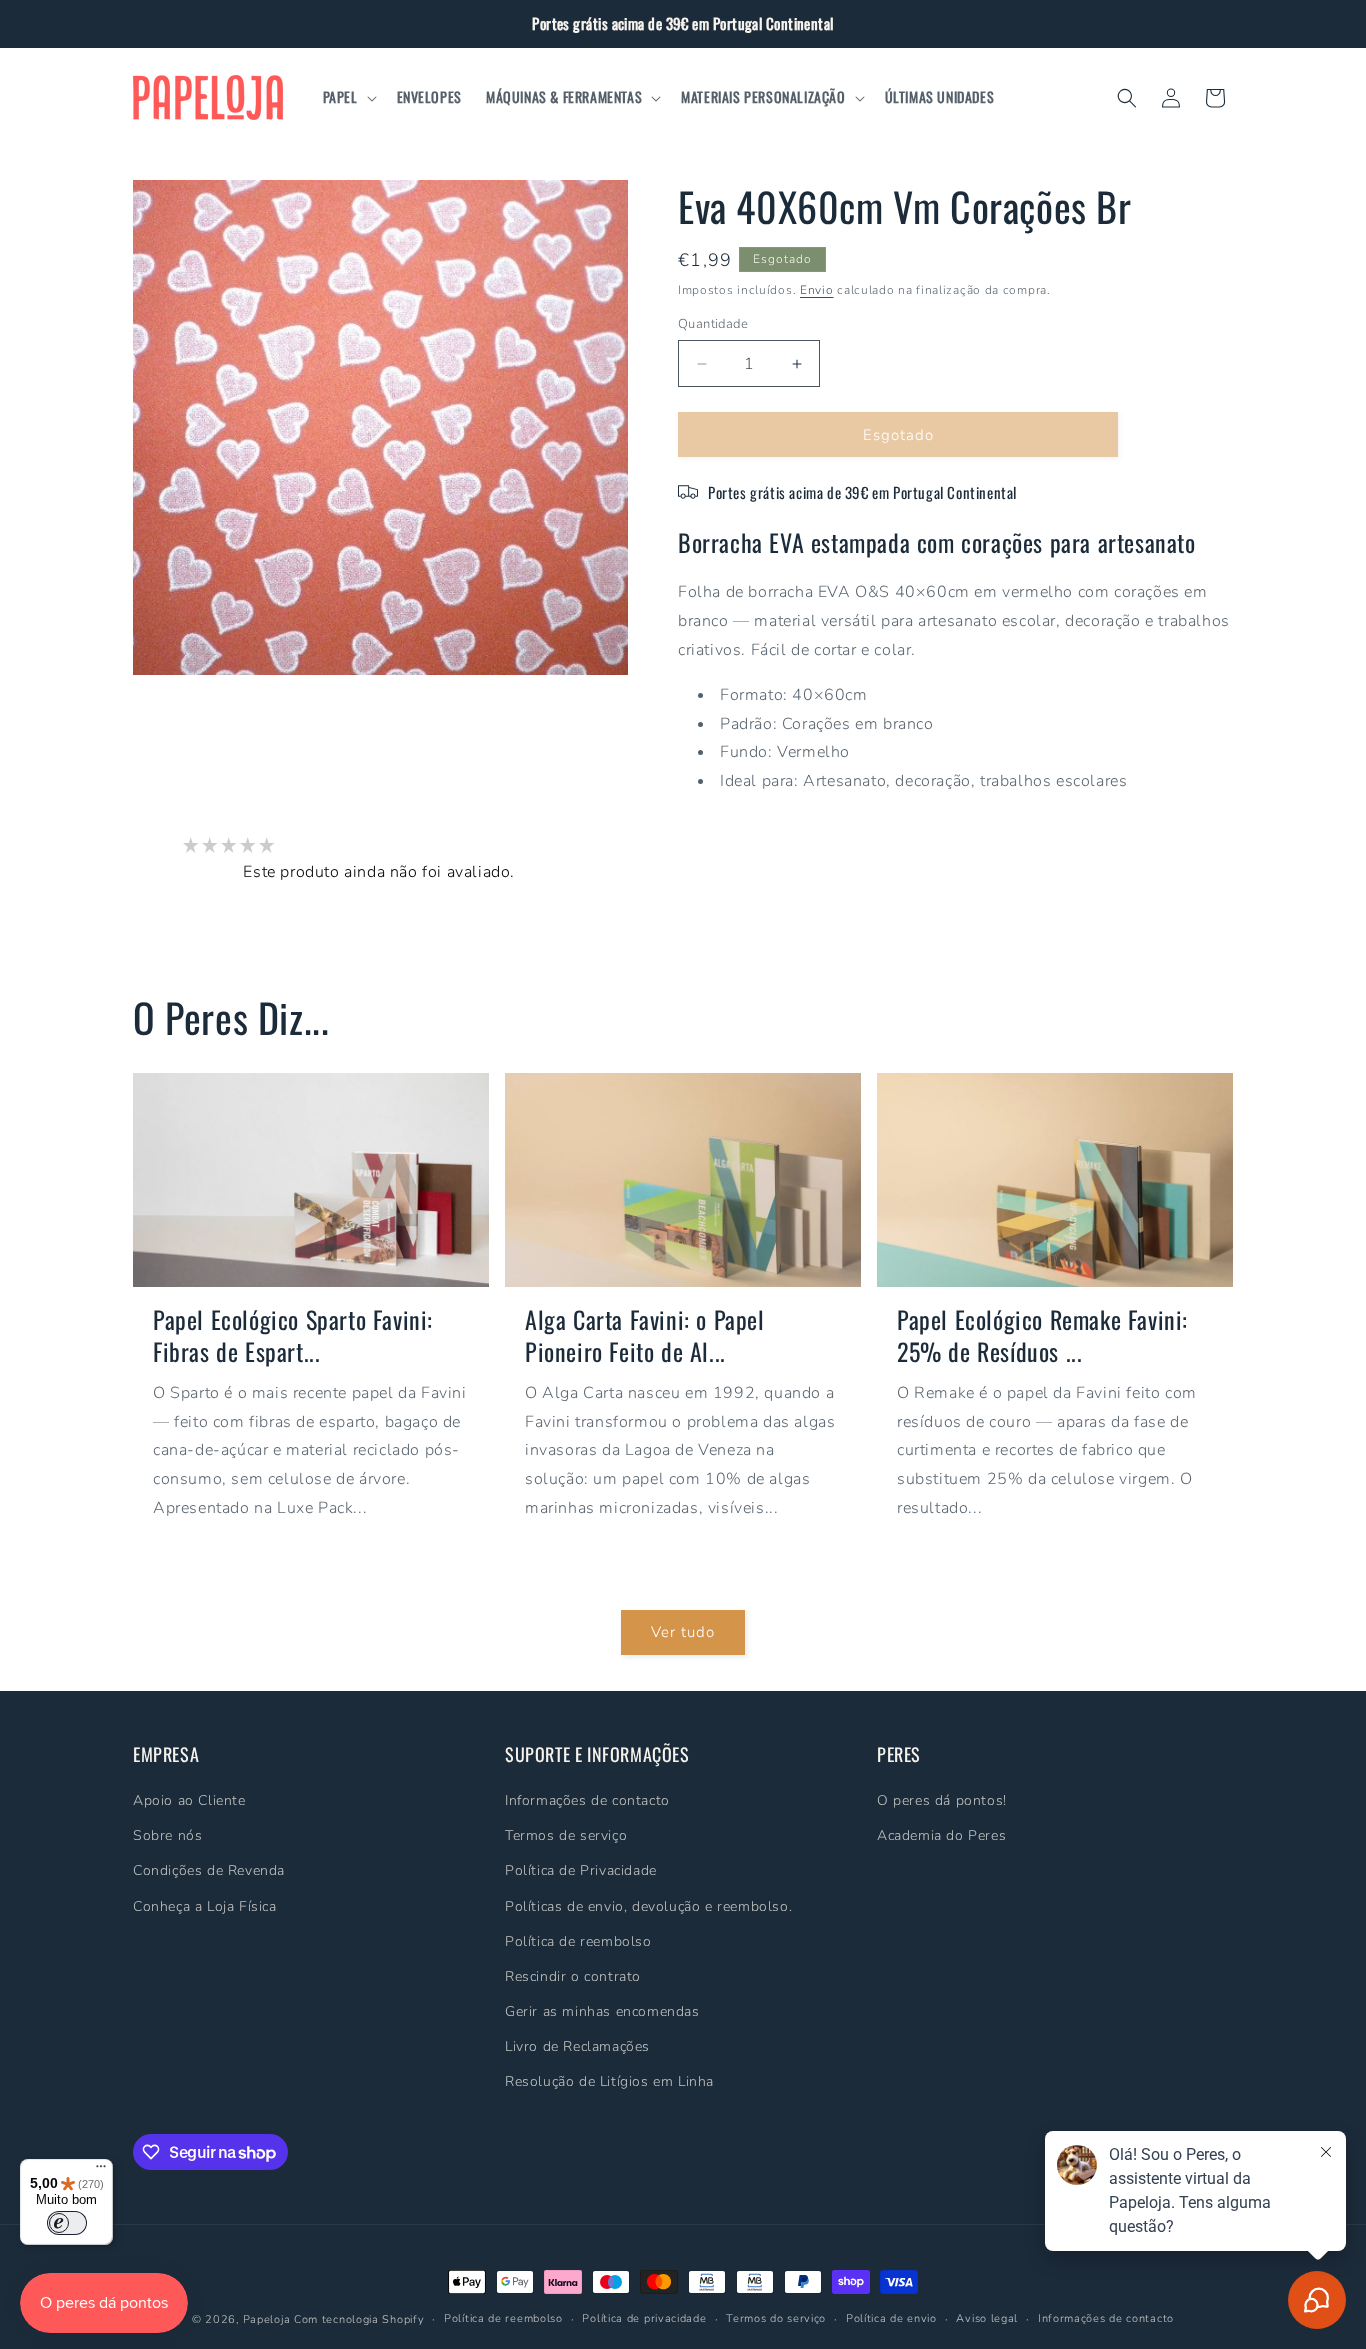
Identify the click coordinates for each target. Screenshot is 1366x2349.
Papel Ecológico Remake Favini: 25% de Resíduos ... (1042, 1335)
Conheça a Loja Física (205, 1906)
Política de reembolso (578, 1941)
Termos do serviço (776, 2318)
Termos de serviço (566, 1835)
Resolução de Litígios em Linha (609, 2082)
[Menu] (101, 2171)
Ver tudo (683, 1632)
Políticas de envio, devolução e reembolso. (648, 1906)
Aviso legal (987, 2318)
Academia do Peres (941, 1835)
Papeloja (267, 2319)
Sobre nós (167, 1835)
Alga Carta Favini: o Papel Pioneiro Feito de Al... (645, 1335)
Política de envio (891, 2318)
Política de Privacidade (581, 1870)
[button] (348, 97)
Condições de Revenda (209, 1870)
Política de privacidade (644, 2318)
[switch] (67, 2223)
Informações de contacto (587, 1800)
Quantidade (713, 324)
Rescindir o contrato (573, 1976)
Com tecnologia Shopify (359, 2319)
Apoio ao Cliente (189, 1800)
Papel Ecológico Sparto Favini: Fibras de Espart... (293, 1335)
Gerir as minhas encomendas (602, 2011)
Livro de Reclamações (577, 2046)
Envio (817, 290)
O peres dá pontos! (942, 1800)
